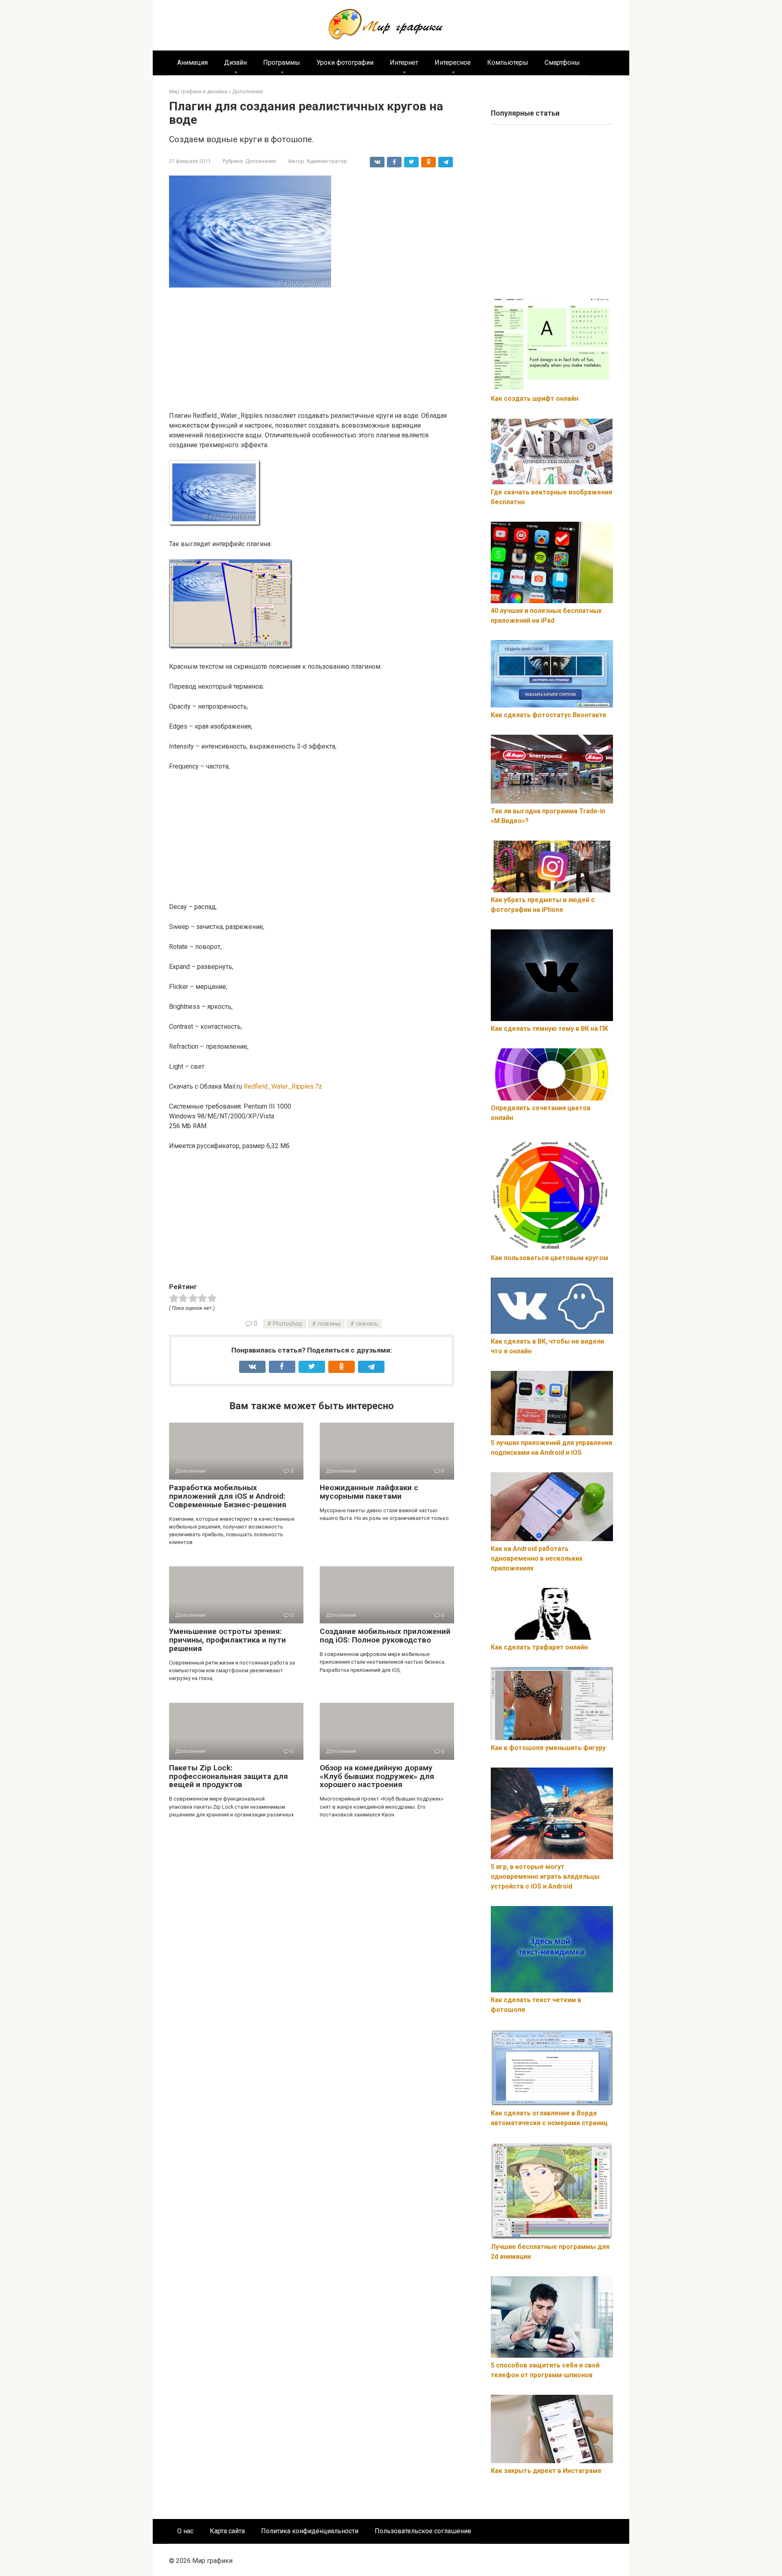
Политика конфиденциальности (310, 2531)
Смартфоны (562, 63)
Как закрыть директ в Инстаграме (546, 2471)
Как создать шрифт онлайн (535, 399)
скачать (367, 1324)
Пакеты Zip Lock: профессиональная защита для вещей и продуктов (228, 1776)
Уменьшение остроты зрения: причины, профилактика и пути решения (227, 1640)
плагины (329, 1324)
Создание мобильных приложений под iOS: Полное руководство (385, 1636)
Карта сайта (227, 2531)
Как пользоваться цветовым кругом (549, 1258)
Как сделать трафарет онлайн (539, 1647)
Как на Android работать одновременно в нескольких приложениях (537, 1558)
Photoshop (288, 1324)
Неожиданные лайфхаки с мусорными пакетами (369, 1492)
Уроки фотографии (345, 63)
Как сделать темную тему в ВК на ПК (549, 1029)
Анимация (192, 63)
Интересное (453, 63)
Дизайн (235, 63)
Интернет (404, 63)
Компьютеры (508, 63)
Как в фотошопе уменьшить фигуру (548, 1748)
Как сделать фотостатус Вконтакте (549, 715)
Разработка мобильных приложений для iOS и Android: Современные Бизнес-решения (228, 1496)
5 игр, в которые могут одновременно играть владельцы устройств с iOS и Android (545, 1877)
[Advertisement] (312, 351)
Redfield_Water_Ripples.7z (283, 1086)
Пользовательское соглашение (423, 2531)
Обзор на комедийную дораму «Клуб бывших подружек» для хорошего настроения (377, 1776)
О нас (185, 2531)
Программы (282, 63)
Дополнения (260, 161)
